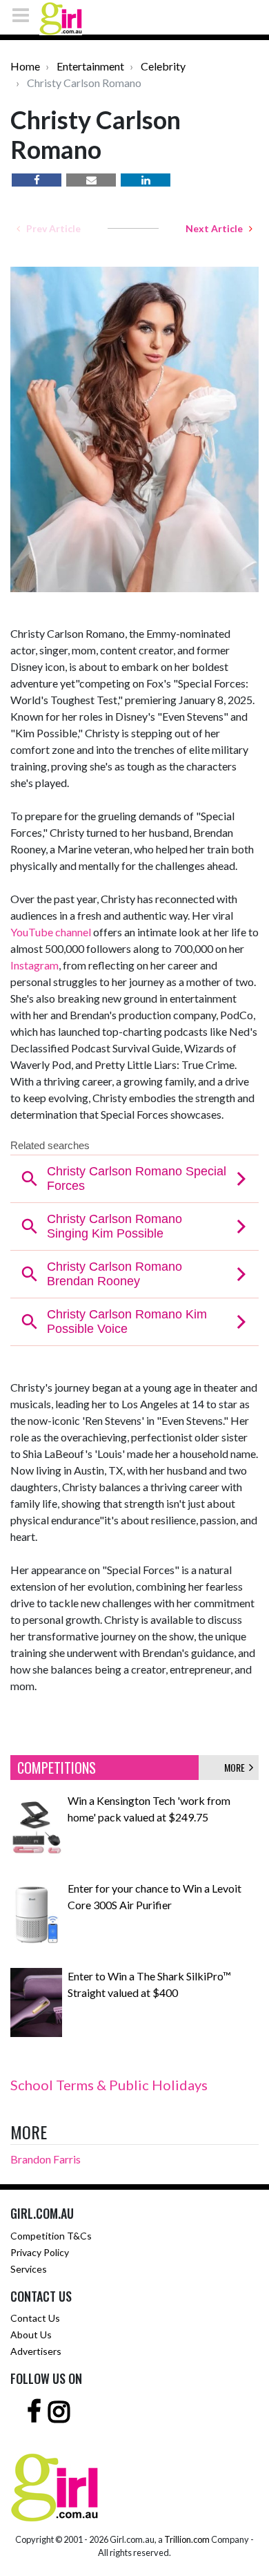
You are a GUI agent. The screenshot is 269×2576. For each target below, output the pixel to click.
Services (29, 2269)
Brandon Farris (46, 2159)
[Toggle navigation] (25, 15)
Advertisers (36, 2351)
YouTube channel (51, 932)
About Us (31, 2334)
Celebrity (163, 66)
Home (25, 66)
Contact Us (35, 2318)
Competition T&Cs (51, 2236)
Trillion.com (187, 2539)
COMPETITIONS (57, 1768)
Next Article (217, 228)
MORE (237, 1767)
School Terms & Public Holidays (109, 2085)
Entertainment (90, 66)
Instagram (34, 965)
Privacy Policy (40, 2252)
